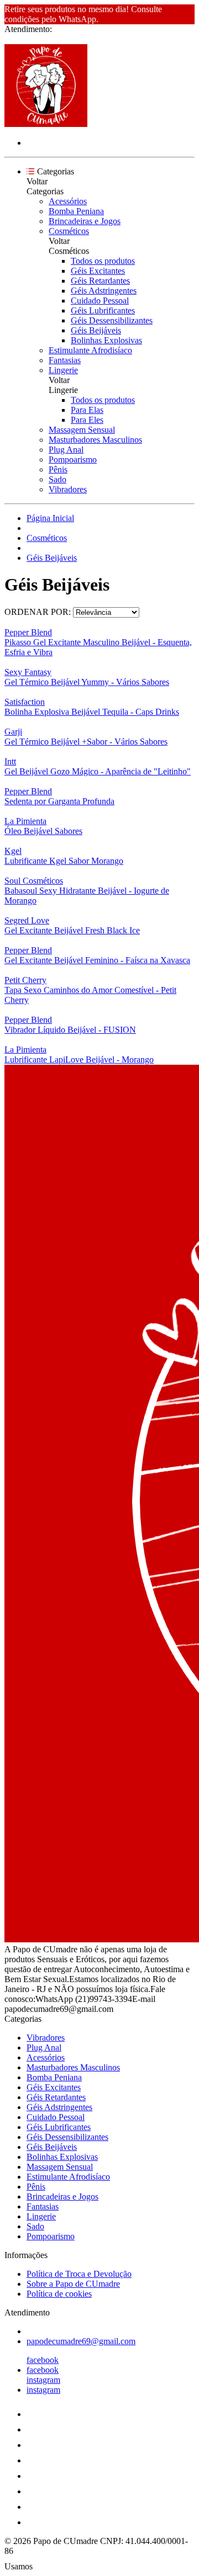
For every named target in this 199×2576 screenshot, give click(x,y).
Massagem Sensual (82, 430)
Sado (57, 479)
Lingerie (63, 370)
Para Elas (87, 410)
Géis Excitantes (98, 271)
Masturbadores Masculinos (95, 440)
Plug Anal (66, 450)
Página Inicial (50, 518)
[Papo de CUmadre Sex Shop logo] (46, 124)
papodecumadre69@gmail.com (81, 2341)
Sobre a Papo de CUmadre (73, 2284)
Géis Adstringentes (104, 291)
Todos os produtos (103, 261)
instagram (43, 2380)
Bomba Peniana (76, 211)
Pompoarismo (73, 460)
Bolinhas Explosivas (106, 340)
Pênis (58, 469)
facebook (43, 2360)
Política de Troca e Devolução (79, 2274)
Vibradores (68, 489)
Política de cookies (59, 2294)
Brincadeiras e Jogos (85, 221)
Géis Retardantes (100, 281)
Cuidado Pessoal (100, 301)
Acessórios (68, 201)
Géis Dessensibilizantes (112, 320)
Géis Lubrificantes (103, 310)
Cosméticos (69, 231)
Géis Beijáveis (96, 330)
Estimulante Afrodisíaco (90, 350)
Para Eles (87, 420)
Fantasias (65, 360)
